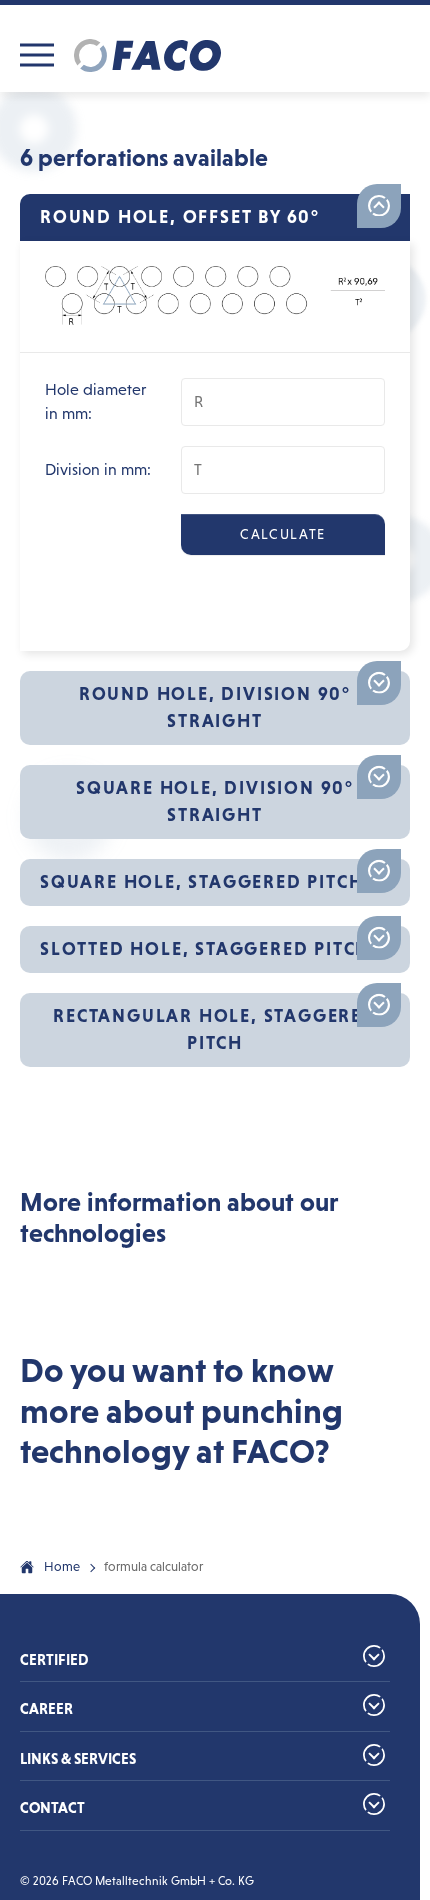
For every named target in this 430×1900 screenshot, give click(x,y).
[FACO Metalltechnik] (147, 55)
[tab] (215, 217)
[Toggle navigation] (37, 55)
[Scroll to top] (376, 1598)
